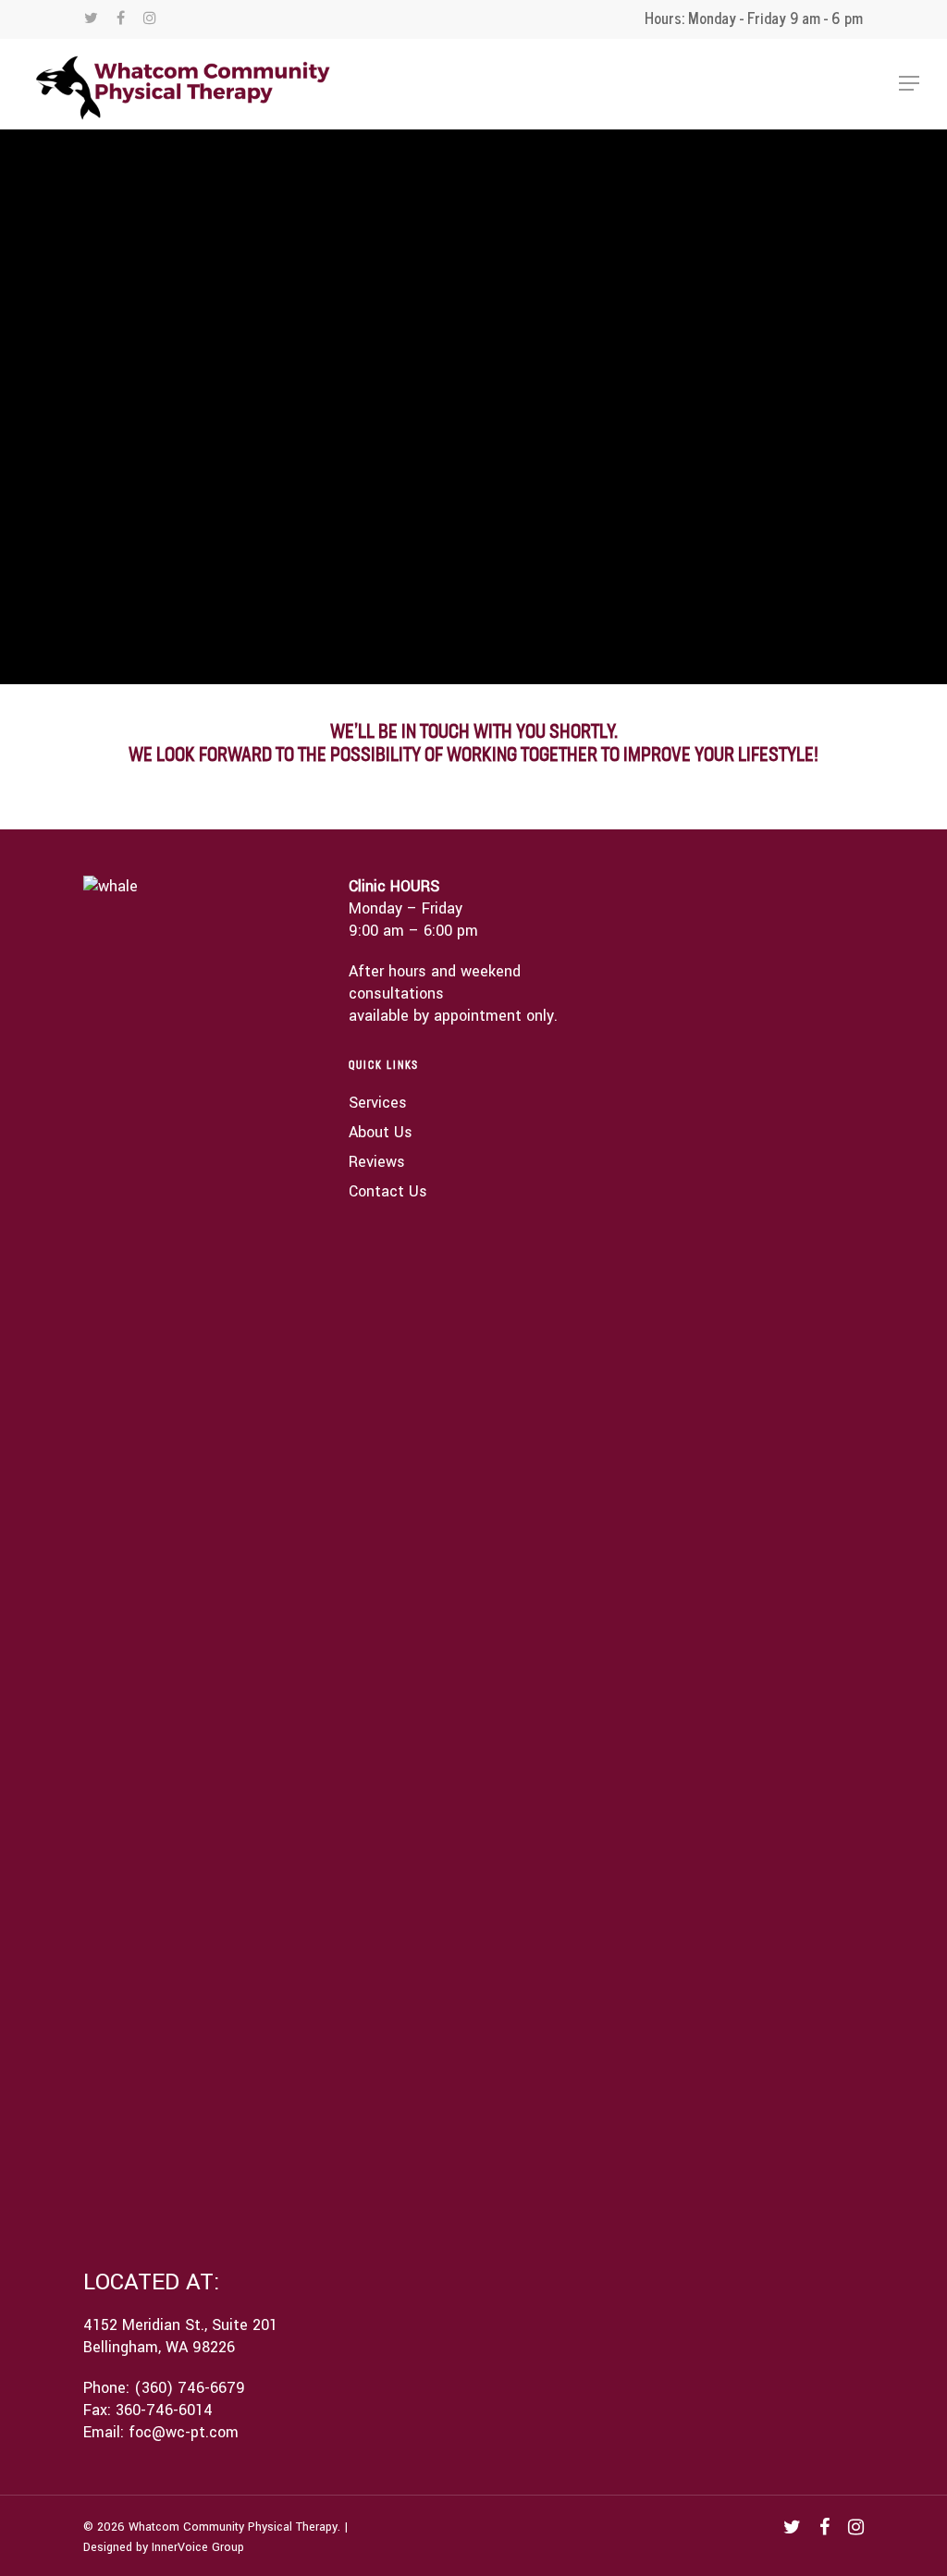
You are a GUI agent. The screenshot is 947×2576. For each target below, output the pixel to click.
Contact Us (388, 1191)
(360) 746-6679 (190, 2388)
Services (378, 1103)
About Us (381, 1132)
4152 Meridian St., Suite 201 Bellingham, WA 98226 (180, 2336)
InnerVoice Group (198, 2547)
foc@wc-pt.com (184, 2432)
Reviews (377, 1162)
